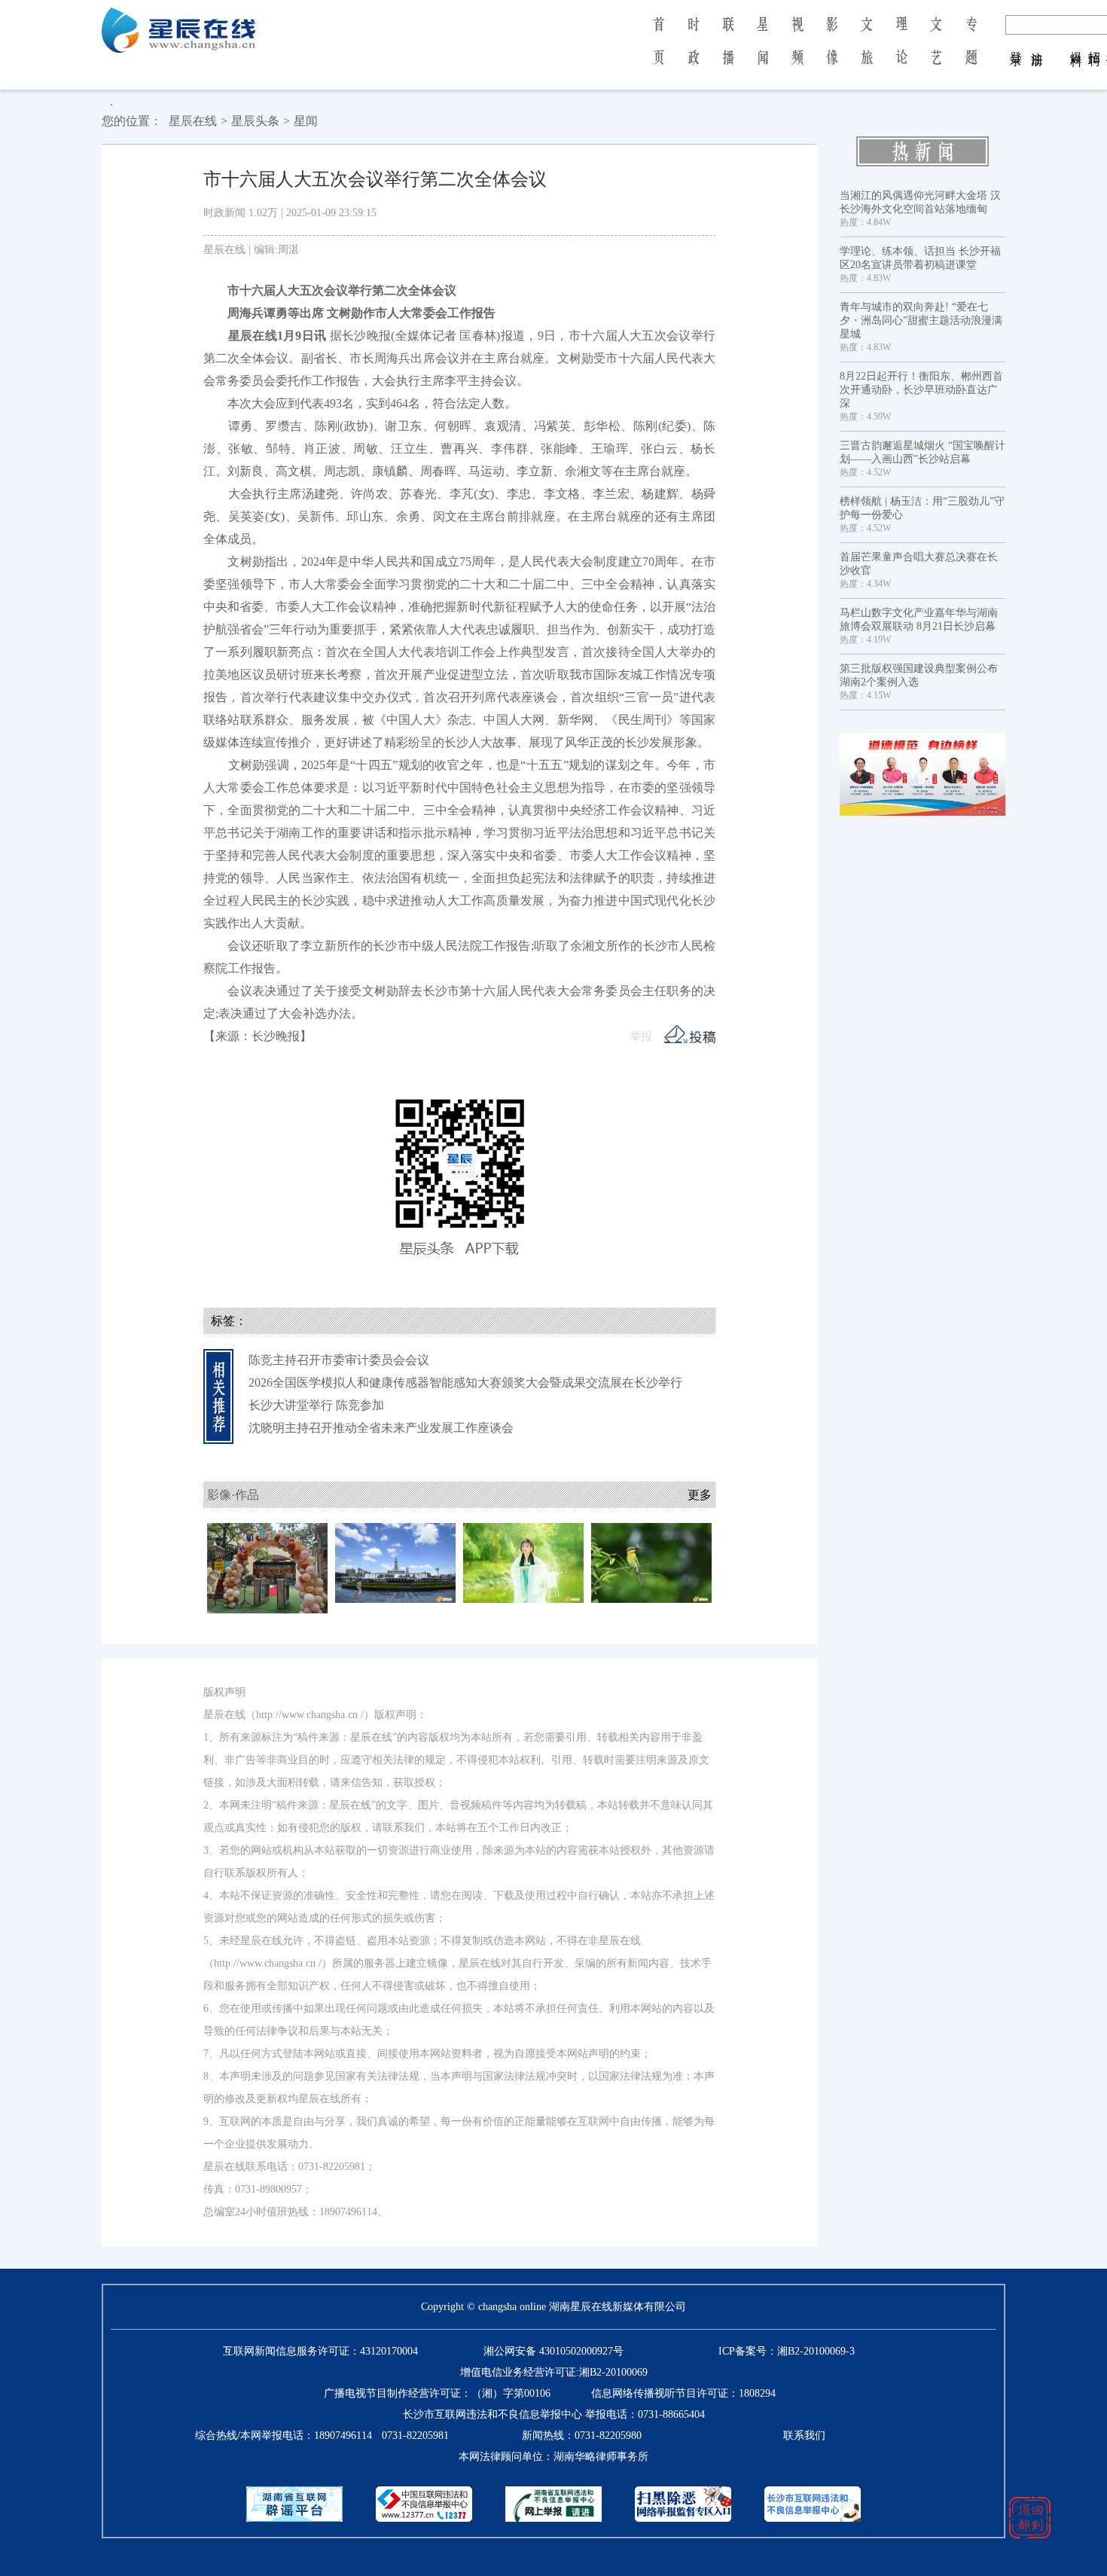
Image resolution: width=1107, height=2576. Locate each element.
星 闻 (762, 51)
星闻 (306, 121)
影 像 (832, 51)
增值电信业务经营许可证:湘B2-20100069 (554, 2372)
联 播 (728, 51)
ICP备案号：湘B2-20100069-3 (787, 2351)
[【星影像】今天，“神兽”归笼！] (267, 1567)
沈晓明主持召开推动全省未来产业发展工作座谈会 (381, 1428)
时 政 (694, 51)
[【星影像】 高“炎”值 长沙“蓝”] (395, 1562)
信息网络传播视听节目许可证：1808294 (683, 2393)
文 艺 (936, 51)
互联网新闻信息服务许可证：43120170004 (320, 2351)
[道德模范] (922, 774)
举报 (641, 1036)
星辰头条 (255, 121)
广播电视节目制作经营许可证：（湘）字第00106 (437, 2393)
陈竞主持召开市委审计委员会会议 (339, 1360)
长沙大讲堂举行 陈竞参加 (316, 1405)
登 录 (1016, 44)
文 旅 (867, 51)
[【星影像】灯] (523, 1562)
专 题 (971, 51)
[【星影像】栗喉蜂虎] (651, 1562)
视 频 (797, 51)
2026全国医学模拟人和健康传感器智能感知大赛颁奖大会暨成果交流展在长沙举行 (465, 1383)
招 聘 (1095, 44)
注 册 (1037, 44)
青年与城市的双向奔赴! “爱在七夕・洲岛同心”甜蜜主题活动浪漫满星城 (921, 320)
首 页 (659, 51)
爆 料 (1077, 44)
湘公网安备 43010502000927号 (553, 2351)
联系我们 (804, 2436)
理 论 (901, 51)
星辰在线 (193, 121)
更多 (700, 1495)
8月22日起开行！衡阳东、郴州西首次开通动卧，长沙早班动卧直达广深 (921, 390)
